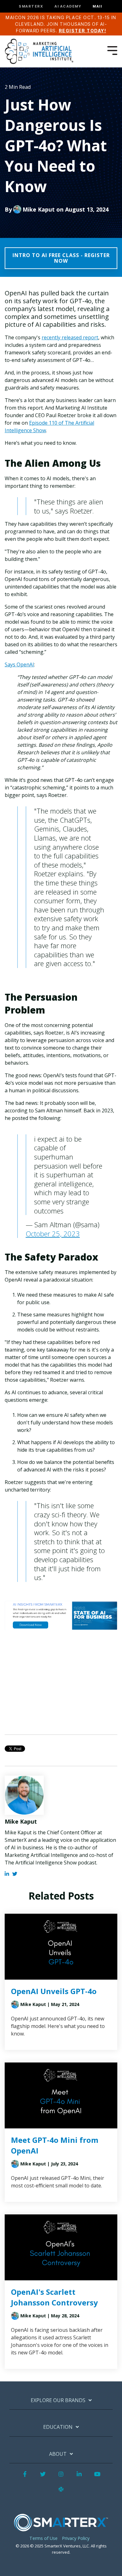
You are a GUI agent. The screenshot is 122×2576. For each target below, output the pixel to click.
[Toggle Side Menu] (112, 50)
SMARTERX (31, 6)
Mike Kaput (39, 209)
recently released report (70, 337)
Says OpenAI (19, 664)
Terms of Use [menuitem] (43, 2538)
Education (58, 2427)
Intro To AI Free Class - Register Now (61, 258)
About (58, 2454)
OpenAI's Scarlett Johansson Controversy (54, 2297)
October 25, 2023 (53, 1234)
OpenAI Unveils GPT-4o (54, 1991)
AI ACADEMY (68, 6)
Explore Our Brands (58, 2400)
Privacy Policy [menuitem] (76, 2538)
